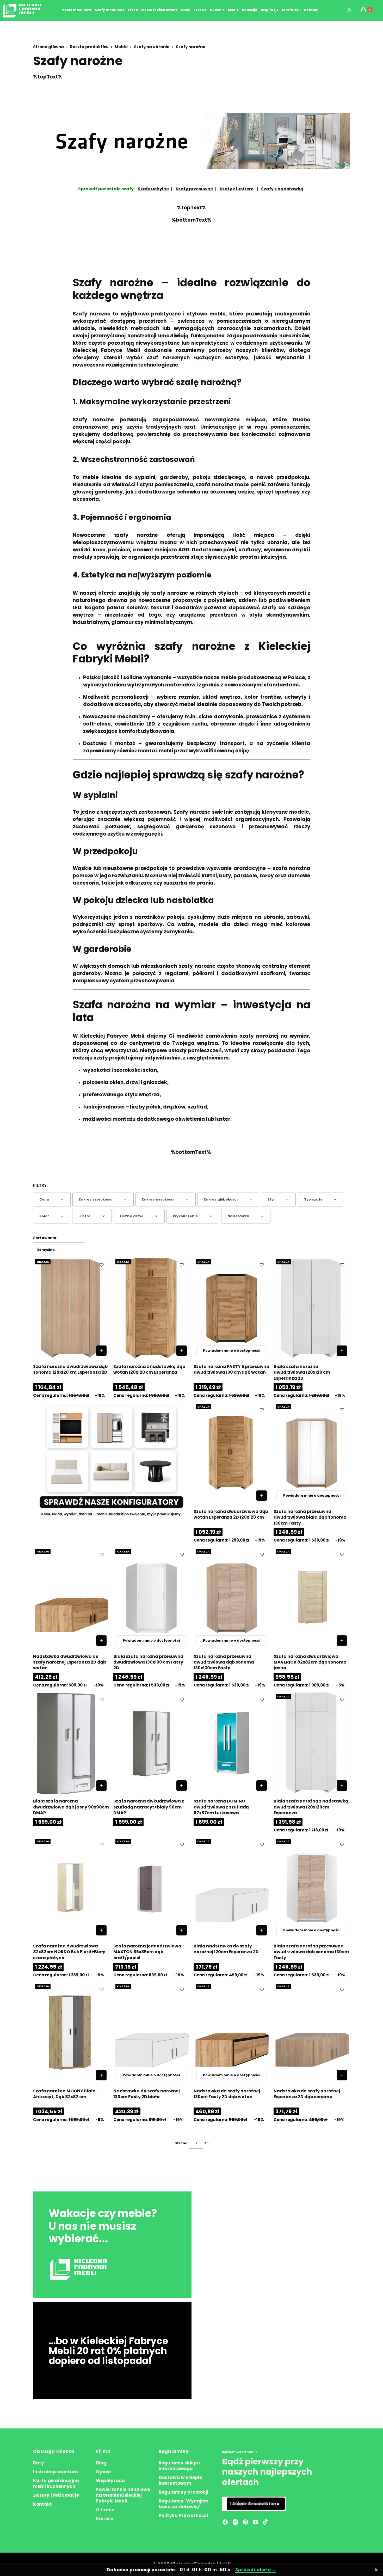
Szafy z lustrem (237, 189)
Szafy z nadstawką (282, 189)
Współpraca (110, 2481)
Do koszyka (101, 1351)
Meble (121, 47)
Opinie (103, 2472)
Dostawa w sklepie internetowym (180, 2480)
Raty (39, 2463)
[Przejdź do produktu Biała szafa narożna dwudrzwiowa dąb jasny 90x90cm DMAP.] (71, 1743)
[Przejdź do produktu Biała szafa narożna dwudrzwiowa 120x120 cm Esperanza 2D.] (312, 1308)
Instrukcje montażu (56, 2472)
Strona (181, 2143)
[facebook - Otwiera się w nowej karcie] (225, 2522)
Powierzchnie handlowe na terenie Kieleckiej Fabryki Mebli (123, 2495)
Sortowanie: (45, 1238)
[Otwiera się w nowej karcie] (265, 2522)
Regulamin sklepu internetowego (179, 2466)
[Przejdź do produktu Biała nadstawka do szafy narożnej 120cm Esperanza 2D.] (232, 1888)
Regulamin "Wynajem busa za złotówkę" (183, 2504)
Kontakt (42, 2504)
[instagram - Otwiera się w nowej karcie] (235, 2522)
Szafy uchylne (153, 189)
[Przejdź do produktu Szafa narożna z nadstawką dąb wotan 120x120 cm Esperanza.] (152, 1308)
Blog (101, 2463)
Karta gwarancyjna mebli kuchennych (56, 2483)
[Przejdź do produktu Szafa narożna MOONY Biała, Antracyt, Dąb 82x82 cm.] (71, 2032)
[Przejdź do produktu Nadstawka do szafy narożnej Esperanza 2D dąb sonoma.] (312, 2032)
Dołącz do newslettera (256, 2504)
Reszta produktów (89, 47)
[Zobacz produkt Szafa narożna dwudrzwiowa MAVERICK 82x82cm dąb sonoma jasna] (342, 1641)
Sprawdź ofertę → (256, 2570)
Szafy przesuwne (194, 189)
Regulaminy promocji (183, 2492)
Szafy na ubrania (152, 47)
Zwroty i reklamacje (56, 2495)
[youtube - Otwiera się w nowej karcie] (256, 2522)
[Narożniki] (111, 1461)
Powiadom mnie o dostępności (232, 1351)
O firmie (105, 2510)
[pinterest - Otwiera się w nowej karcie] (245, 2522)
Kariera (105, 2519)
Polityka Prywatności (183, 2516)
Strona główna (48, 47)
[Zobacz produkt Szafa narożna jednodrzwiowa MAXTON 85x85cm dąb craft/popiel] (182, 1930)
